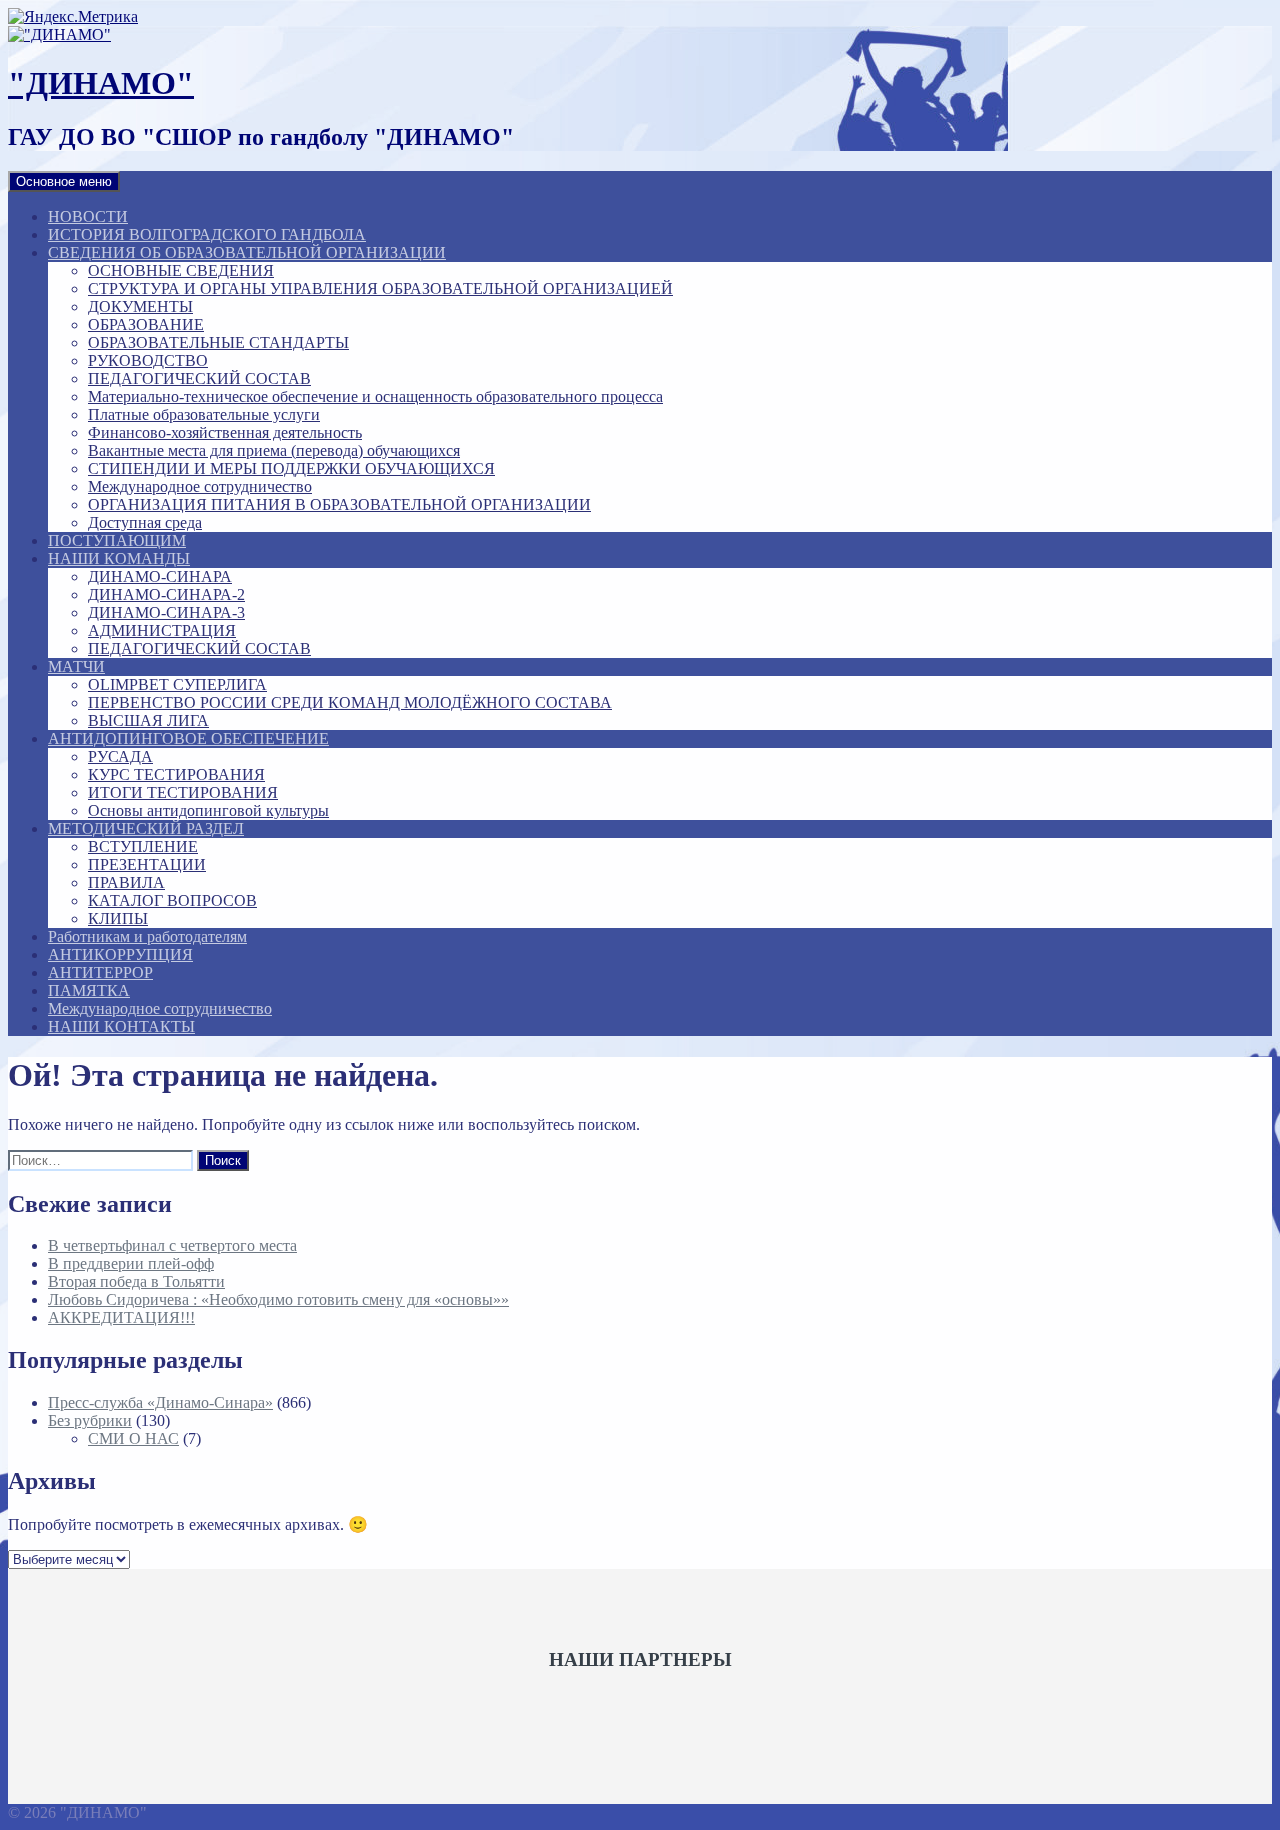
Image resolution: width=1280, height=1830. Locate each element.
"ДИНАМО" (101, 83)
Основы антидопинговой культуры (208, 810)
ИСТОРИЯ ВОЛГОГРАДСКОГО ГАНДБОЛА (207, 234)
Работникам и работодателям (147, 936)
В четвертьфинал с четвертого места (172, 1245)
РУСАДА (120, 756)
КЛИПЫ (118, 918)
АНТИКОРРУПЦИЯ (120, 954)
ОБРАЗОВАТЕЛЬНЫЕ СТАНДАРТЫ (218, 342)
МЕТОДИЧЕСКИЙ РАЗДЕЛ (146, 828)
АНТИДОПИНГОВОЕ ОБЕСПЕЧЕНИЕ (188, 738)
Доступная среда (145, 522)
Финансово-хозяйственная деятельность (225, 432)
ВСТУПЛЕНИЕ (143, 846)
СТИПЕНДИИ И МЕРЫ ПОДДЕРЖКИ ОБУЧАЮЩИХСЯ (291, 468)
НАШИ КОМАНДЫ (119, 558)
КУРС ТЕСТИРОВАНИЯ (176, 774)
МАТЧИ (76, 666)
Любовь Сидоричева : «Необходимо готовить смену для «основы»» (278, 1299)
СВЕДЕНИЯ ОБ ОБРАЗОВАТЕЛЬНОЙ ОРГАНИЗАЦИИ (247, 252)
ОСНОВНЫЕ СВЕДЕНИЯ (181, 270)
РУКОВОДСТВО (148, 360)
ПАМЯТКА (89, 990)
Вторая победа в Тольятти (136, 1281)
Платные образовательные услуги (204, 414)
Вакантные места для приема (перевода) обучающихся (274, 450)
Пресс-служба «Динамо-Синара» (160, 1402)
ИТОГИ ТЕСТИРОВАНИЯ (183, 792)
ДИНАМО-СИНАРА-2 (166, 594)
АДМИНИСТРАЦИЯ (162, 630)
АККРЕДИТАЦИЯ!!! (121, 1317)
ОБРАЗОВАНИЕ (146, 324)
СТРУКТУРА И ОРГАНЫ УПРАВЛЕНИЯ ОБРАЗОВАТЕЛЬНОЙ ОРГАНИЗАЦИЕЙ (380, 288)
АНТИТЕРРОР (100, 972)
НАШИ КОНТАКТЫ (121, 1026)
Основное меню (64, 181)
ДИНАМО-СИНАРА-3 (166, 612)
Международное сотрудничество (200, 486)
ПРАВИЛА (126, 882)
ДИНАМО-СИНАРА (160, 576)
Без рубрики (90, 1420)
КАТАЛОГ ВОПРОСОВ (172, 900)
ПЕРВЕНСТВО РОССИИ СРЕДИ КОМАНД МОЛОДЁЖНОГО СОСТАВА (350, 702)
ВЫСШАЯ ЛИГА (148, 720)
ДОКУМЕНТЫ (140, 306)
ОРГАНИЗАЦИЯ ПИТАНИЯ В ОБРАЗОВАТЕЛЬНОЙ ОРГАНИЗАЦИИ (339, 504)
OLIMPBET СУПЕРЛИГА (177, 684)
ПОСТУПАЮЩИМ (117, 540)
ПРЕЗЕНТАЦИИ (147, 864)
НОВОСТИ (88, 216)
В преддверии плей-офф (131, 1263)
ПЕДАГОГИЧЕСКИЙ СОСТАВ (199, 378)
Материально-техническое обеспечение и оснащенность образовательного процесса (375, 396)
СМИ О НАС (133, 1438)
